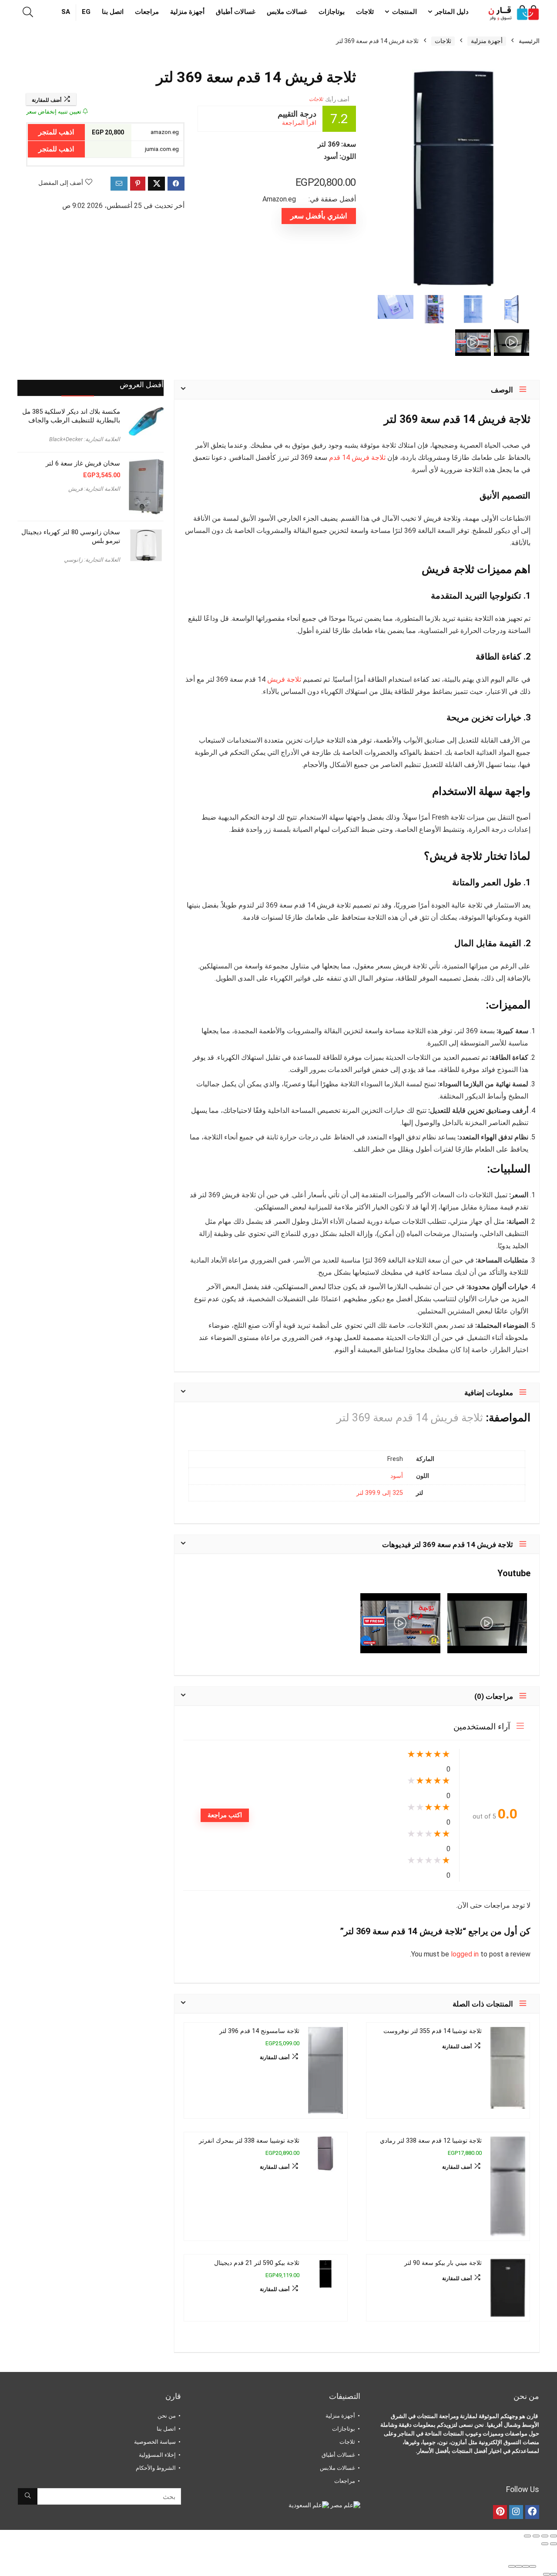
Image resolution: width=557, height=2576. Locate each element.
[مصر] (345, 2505)
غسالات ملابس (287, 12)
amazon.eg (165, 132)
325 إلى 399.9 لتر (380, 1493)
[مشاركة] (536, 2536)
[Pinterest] (500, 2512)
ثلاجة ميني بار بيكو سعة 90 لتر (443, 2263)
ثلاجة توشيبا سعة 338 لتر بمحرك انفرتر (249, 2141)
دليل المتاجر (452, 12)
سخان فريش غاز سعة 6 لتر (83, 463)
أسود (397, 1476)
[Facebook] (532, 2512)
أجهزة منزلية (187, 12)
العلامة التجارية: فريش (94, 489)
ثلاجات (365, 12)
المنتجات (404, 12)
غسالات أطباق (236, 12)
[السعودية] (309, 2505)
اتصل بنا (113, 12)
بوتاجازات (332, 12)
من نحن (167, 2416)
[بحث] (28, 2496)
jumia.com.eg (163, 149)
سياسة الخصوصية (155, 2442)
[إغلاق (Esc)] (527, 2536)
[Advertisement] (91, 642)
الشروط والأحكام (156, 2468)
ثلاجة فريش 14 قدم (357, 457)
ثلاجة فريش (284, 679)
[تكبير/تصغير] (554, 2536)
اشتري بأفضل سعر (319, 216)
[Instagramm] (516, 2512)
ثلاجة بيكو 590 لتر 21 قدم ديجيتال (257, 2263)
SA (66, 12)
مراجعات (147, 12)
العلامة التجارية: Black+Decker (85, 439)
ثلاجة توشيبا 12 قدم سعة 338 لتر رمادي (431, 2141)
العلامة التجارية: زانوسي (92, 560)
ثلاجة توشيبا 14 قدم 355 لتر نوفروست (433, 2031)
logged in (466, 1954)
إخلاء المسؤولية (157, 2455)
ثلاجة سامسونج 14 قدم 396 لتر (259, 2031)
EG (86, 12)
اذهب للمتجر (56, 132)
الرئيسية (529, 41)
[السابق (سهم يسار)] (554, 2544)
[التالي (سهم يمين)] (545, 2544)
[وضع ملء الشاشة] (545, 2536)
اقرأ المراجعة (299, 123)
